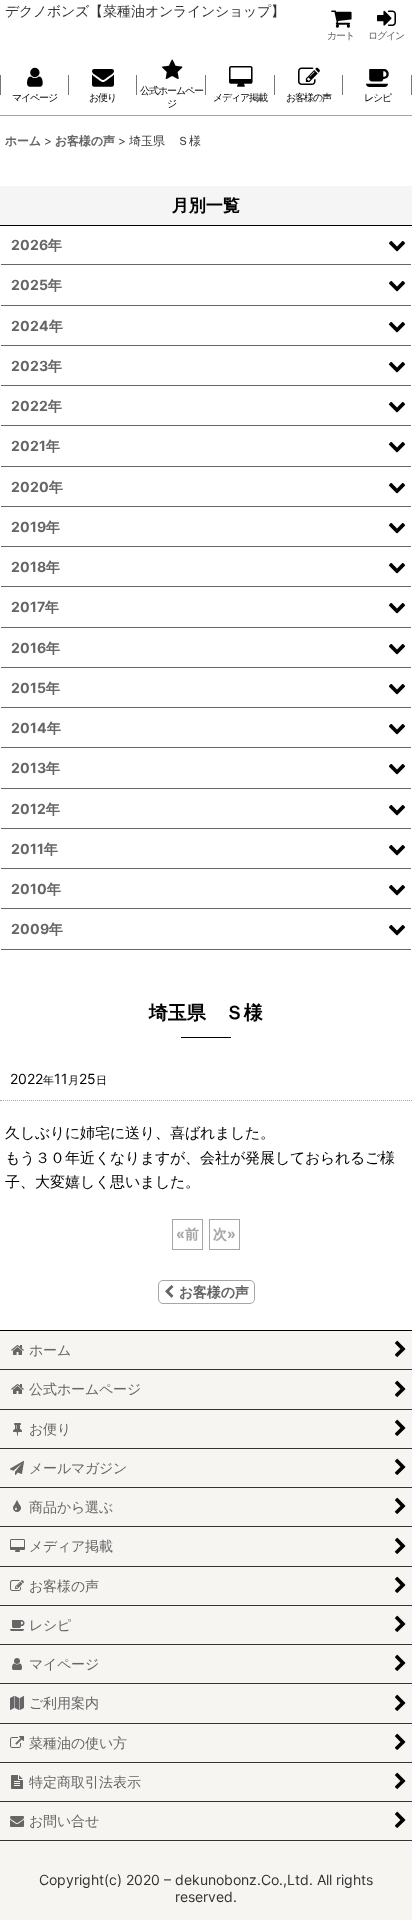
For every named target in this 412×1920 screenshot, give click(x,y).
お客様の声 (214, 1291)
